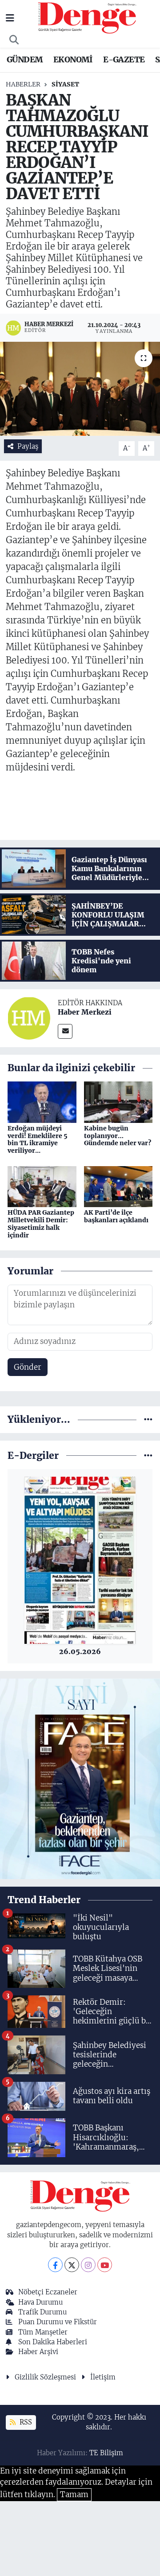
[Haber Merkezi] (29, 1018)
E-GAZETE (124, 59)
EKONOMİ (73, 59)
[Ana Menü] (10, 18)
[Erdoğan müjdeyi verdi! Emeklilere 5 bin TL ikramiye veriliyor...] (42, 1102)
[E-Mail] (65, 1031)
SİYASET (65, 84)
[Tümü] (148, 1419)
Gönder (28, 1367)
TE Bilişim (106, 2453)
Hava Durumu (40, 2302)
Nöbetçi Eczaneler (48, 2292)
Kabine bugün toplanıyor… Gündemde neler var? (118, 1136)
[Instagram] (88, 2265)
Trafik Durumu (42, 2312)
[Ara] (14, 40)
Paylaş (28, 446)
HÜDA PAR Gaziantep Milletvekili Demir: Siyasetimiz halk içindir (41, 1224)
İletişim (103, 2377)
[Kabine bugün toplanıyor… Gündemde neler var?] (118, 1102)
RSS (25, 2422)
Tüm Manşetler (43, 2332)
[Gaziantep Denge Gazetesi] (87, 17)
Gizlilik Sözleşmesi (45, 2377)
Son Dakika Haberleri (53, 2342)
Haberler (23, 84)
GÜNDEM (25, 59)
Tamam (74, 2494)
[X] (72, 2265)
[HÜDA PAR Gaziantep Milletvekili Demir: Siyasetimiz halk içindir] (42, 1186)
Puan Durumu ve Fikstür (58, 2322)
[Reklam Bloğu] (80, 1778)
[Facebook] (55, 2265)
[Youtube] (105, 2265)
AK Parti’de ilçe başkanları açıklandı (116, 1216)
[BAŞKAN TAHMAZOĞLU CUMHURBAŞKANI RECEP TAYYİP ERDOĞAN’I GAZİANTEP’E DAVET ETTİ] (80, 389)
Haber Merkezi (85, 1012)
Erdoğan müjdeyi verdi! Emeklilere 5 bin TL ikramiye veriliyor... (38, 1139)
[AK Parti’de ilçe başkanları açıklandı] (118, 1186)
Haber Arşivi (38, 2352)
